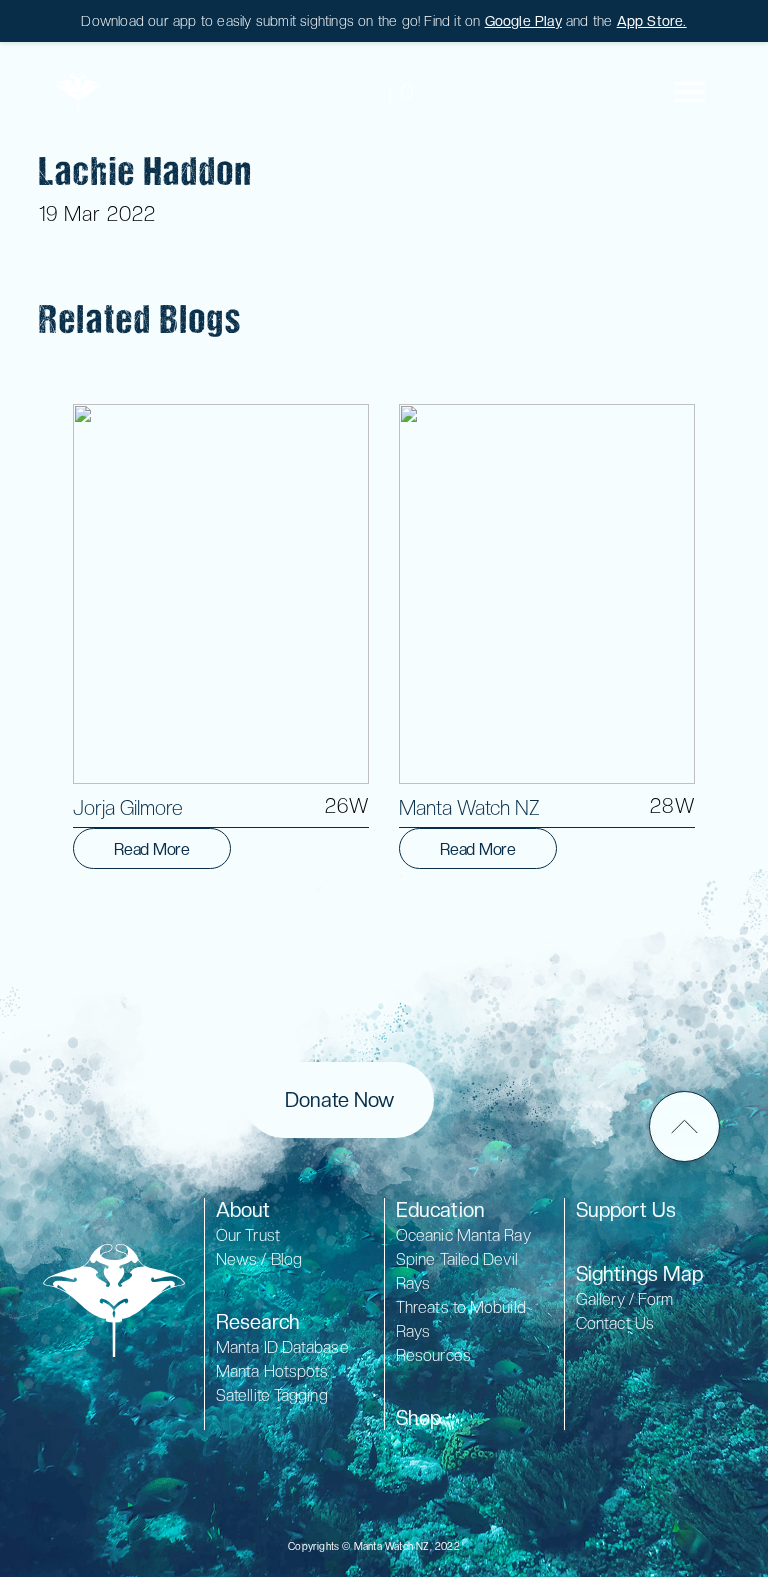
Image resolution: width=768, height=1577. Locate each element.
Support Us (626, 1210)
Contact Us (615, 1323)
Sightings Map (639, 1274)
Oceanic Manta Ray (463, 1235)
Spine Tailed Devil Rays (457, 1271)
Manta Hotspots (272, 1371)
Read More (152, 849)
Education (440, 1210)
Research (258, 1322)
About (243, 1210)
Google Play (523, 21)
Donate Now (339, 1100)
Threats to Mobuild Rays (461, 1319)
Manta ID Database (282, 1347)
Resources (433, 1355)
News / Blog (259, 1259)
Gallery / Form (624, 1299)
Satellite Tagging (272, 1395)
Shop (418, 1418)
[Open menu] (690, 92)
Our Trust (248, 1235)
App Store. (652, 21)
